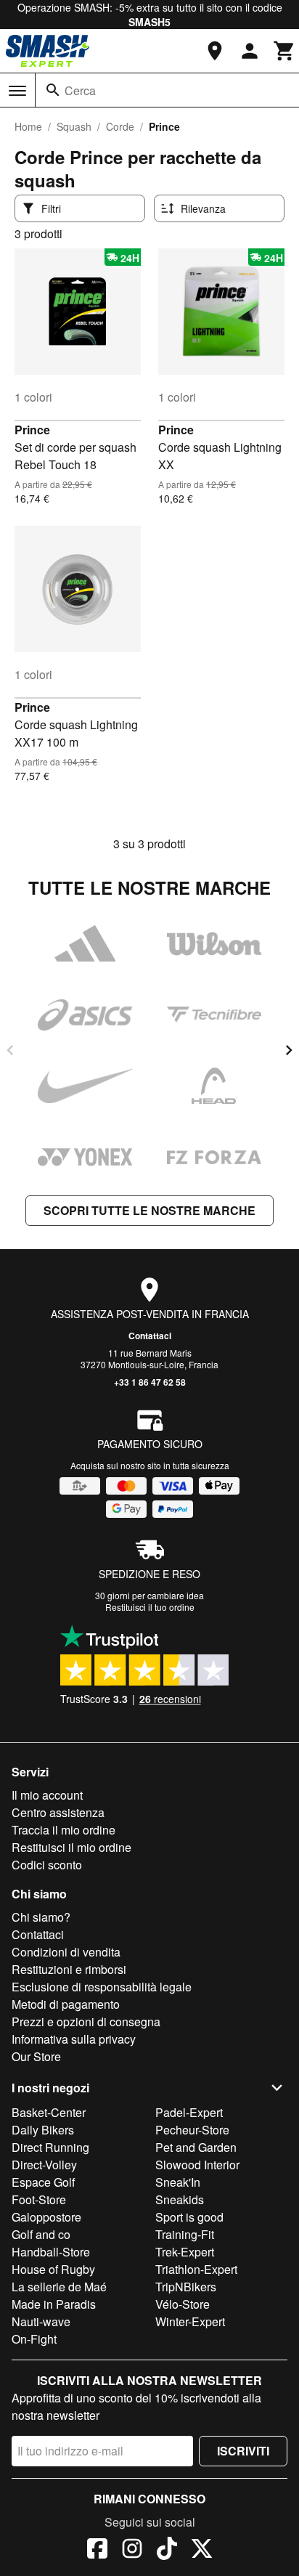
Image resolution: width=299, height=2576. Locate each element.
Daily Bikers (43, 2130)
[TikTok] (167, 2551)
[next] (289, 1050)
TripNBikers (186, 2287)
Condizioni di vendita (66, 1952)
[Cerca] (53, 90)
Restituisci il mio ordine (71, 1847)
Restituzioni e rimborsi (69, 1969)
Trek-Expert (185, 2252)
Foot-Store (39, 2199)
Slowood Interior (197, 2165)
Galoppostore (46, 2217)
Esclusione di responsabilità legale (102, 1987)
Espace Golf (43, 2182)
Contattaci (150, 1336)
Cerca (80, 90)
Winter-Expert (190, 2321)
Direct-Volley (44, 2165)
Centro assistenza (58, 1812)
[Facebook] (97, 2551)
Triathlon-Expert (196, 2269)
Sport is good (189, 2217)
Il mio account (47, 1795)
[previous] (10, 1050)
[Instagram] (132, 2551)
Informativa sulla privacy (74, 2039)
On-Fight (34, 2339)
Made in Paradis (54, 2304)
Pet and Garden (196, 2147)
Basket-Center (49, 2112)
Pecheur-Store (192, 2130)
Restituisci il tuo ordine (150, 1607)
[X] (202, 2551)
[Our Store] (215, 51)
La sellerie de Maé (59, 2287)
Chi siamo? (41, 1917)
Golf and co (41, 2234)
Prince (32, 430)
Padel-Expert (189, 2112)
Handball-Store (51, 2252)
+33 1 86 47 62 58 (150, 1382)
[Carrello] (284, 51)
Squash (74, 126)
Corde (120, 126)
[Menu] (17, 91)
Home (28, 126)
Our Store (36, 2056)
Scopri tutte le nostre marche (149, 1210)
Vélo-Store (183, 2304)
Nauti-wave (41, 2321)
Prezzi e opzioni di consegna (86, 2022)
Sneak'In (178, 2182)
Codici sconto (47, 1865)
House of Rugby (53, 2269)
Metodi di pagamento (66, 2004)
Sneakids (180, 2199)
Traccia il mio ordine (64, 1830)
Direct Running (50, 2147)
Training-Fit (185, 2234)
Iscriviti (243, 2451)
